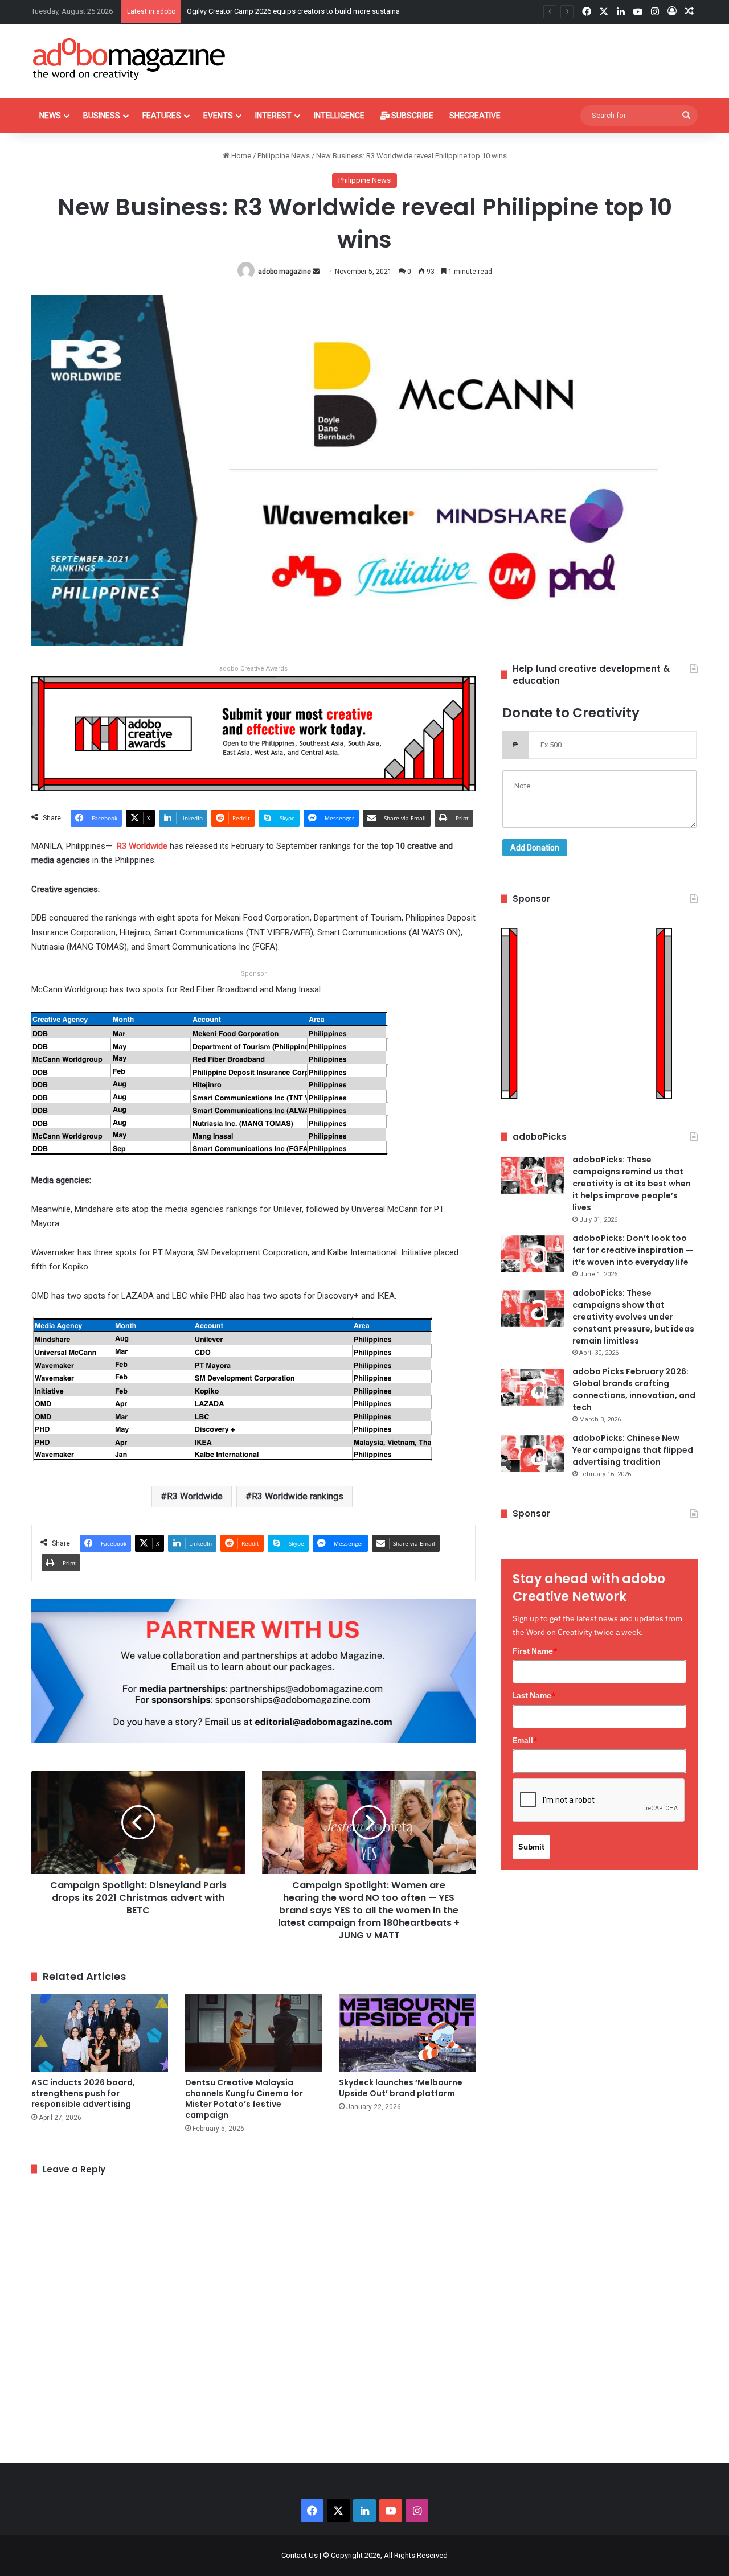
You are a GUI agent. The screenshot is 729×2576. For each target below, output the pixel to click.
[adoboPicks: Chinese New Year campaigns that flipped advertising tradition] (533, 1454)
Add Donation (535, 848)
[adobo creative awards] (253, 733)
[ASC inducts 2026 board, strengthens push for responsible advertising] (100, 2033)
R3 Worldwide (195, 1496)
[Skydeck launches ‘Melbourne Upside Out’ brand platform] (407, 2033)
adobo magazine (284, 272)
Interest (273, 116)
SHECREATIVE (475, 116)
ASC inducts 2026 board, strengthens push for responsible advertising (83, 2093)
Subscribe (411, 116)
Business (102, 116)
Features (162, 116)
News (50, 116)
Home (240, 156)
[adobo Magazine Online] (130, 59)
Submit (531, 1847)
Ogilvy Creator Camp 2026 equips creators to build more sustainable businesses (318, 11)
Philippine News (284, 156)
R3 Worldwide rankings (298, 1496)
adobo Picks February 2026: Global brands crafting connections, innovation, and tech (634, 1389)
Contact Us (300, 2555)
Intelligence (339, 116)
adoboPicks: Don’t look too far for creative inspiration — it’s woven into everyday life (633, 1250)
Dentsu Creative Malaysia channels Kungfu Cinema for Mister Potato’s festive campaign (244, 2099)
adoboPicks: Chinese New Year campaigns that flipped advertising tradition (633, 1450)
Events (218, 116)
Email (525, 1740)
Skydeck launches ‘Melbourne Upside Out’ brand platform (401, 2088)
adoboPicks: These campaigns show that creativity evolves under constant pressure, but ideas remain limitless (633, 1317)
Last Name (534, 1695)
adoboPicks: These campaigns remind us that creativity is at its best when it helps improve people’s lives (632, 1184)
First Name (535, 1651)
